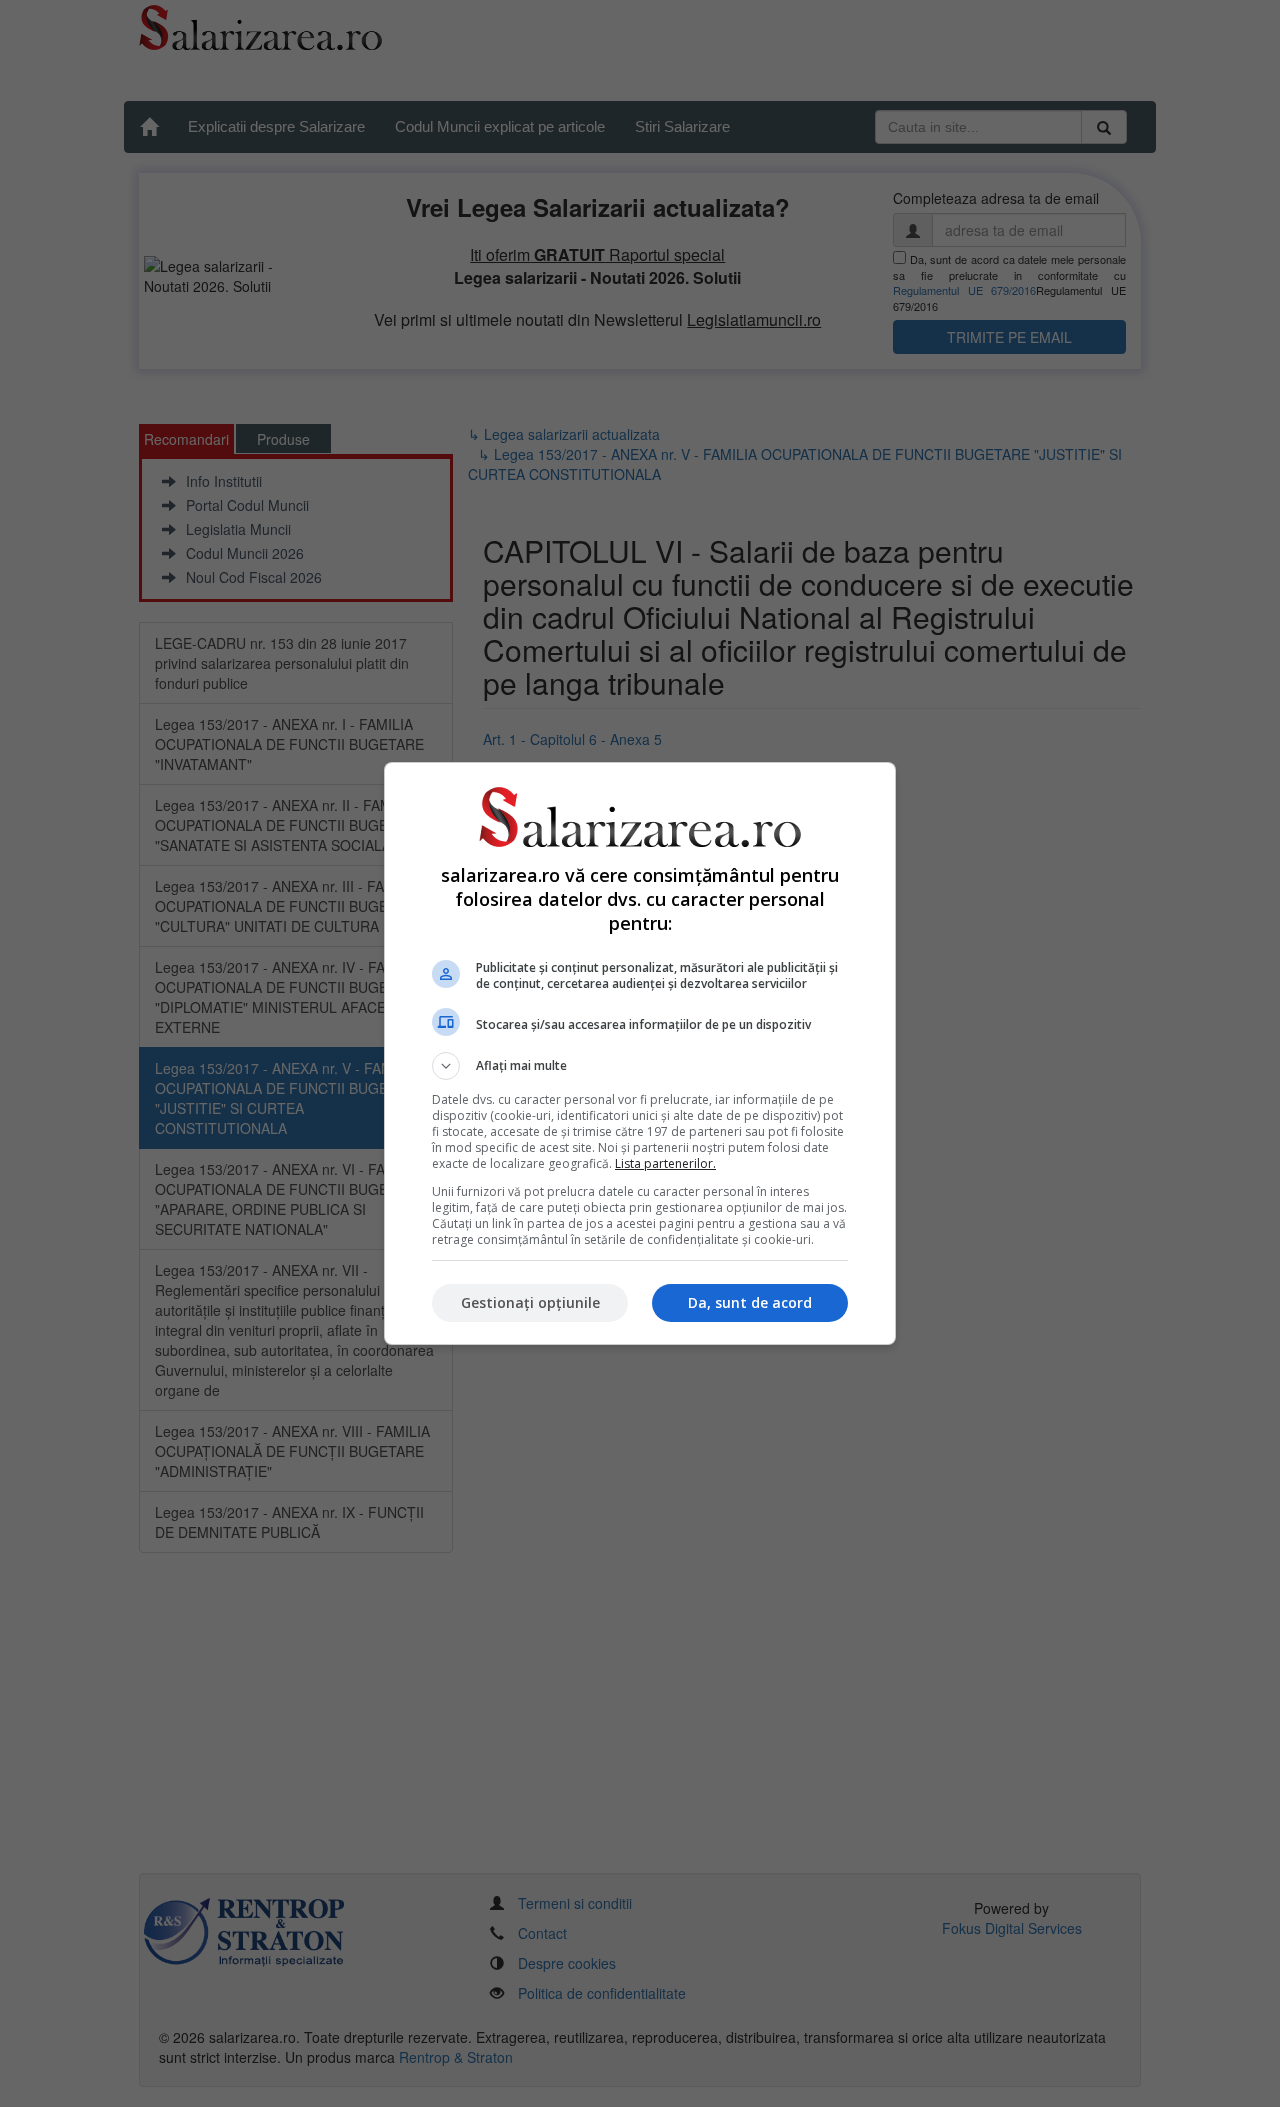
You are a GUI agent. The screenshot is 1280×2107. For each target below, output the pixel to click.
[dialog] (640, 1053)
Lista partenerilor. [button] (665, 1163)
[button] (640, 1066)
